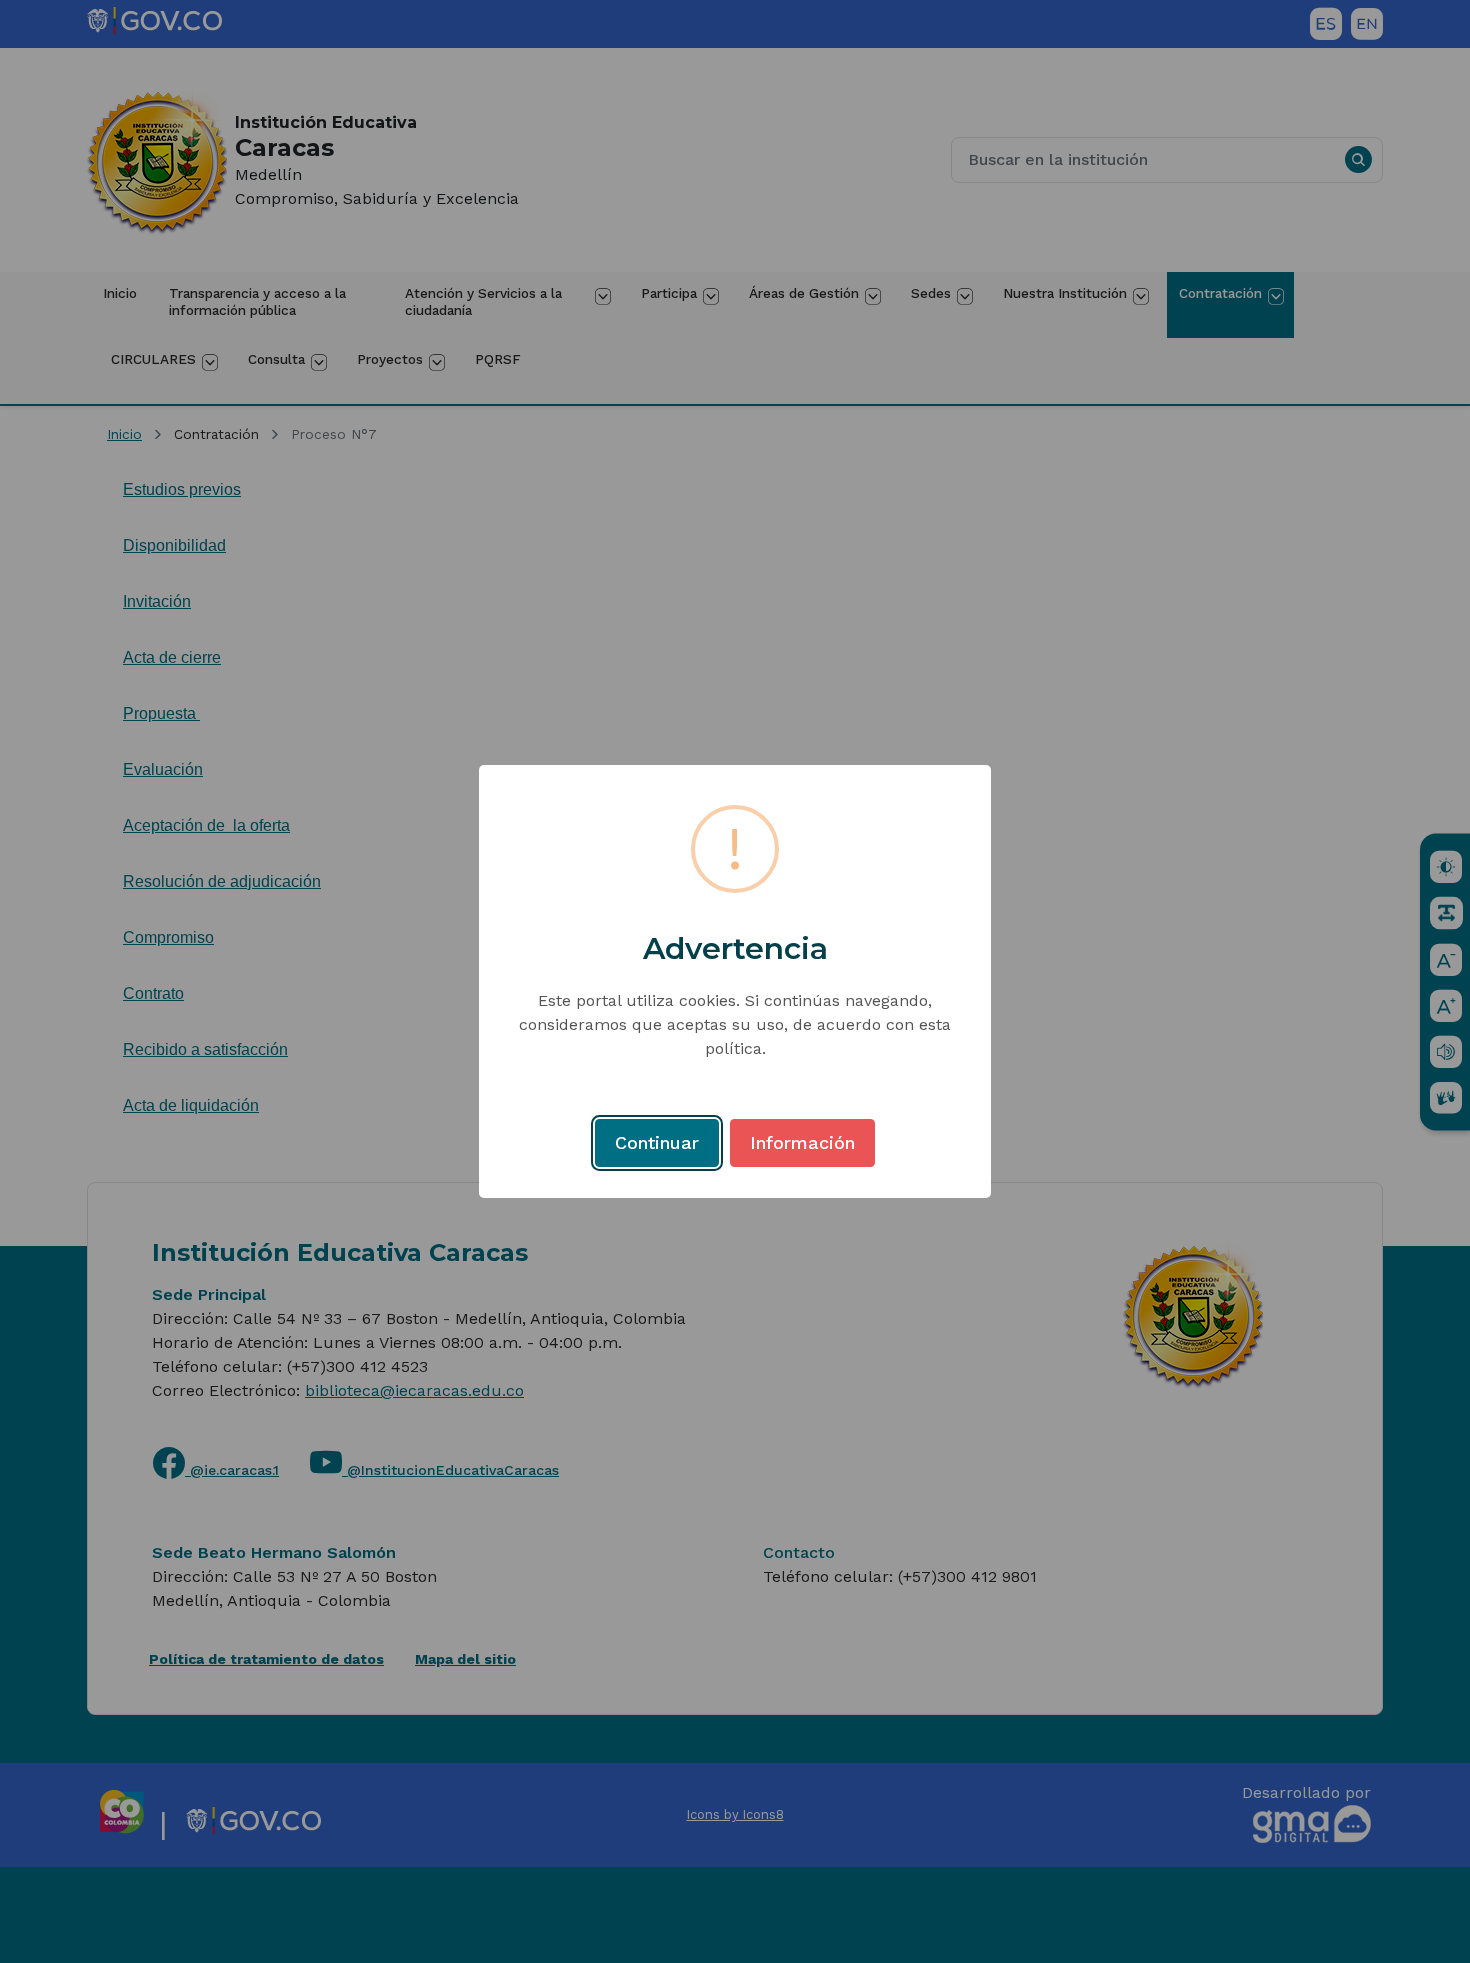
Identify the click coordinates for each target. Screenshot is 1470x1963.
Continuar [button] (657, 1142)
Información (802, 1142)
